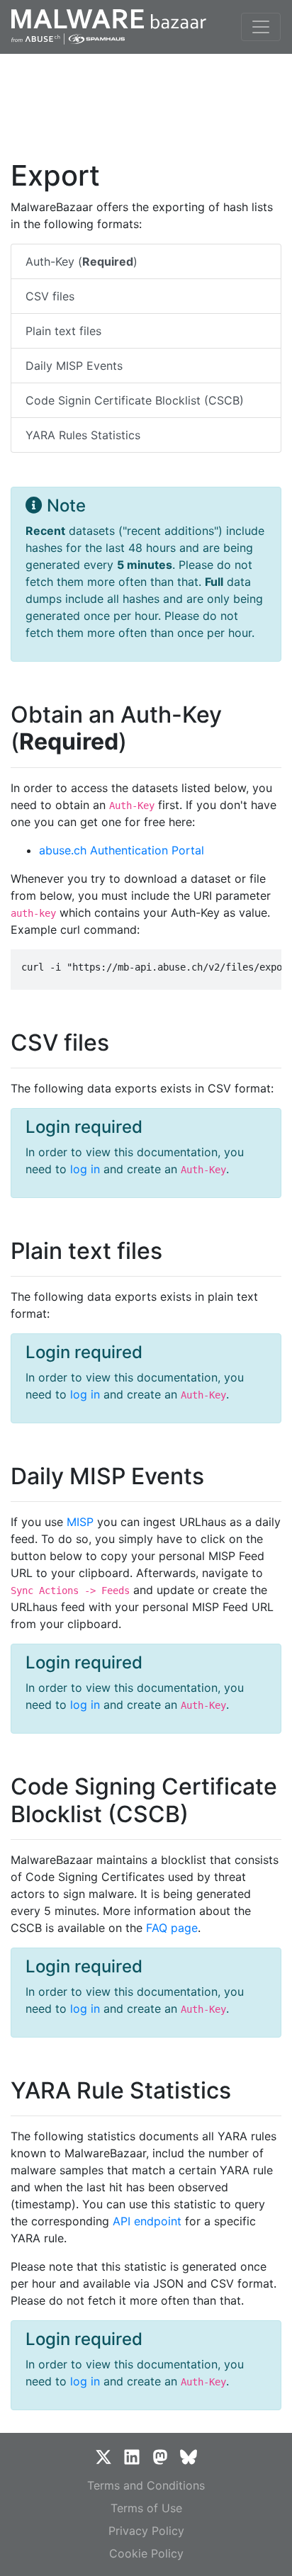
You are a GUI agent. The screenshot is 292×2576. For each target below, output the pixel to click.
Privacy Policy (146, 2531)
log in (85, 1169)
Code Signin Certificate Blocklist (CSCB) (135, 400)
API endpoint (147, 2221)
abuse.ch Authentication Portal (122, 850)
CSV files (50, 296)
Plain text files (63, 331)
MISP (80, 1522)
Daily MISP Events (74, 366)
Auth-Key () (82, 261)
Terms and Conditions (146, 2485)
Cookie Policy (146, 2553)
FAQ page (172, 1928)
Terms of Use (146, 2508)
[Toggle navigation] (261, 27)
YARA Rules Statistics (83, 435)
